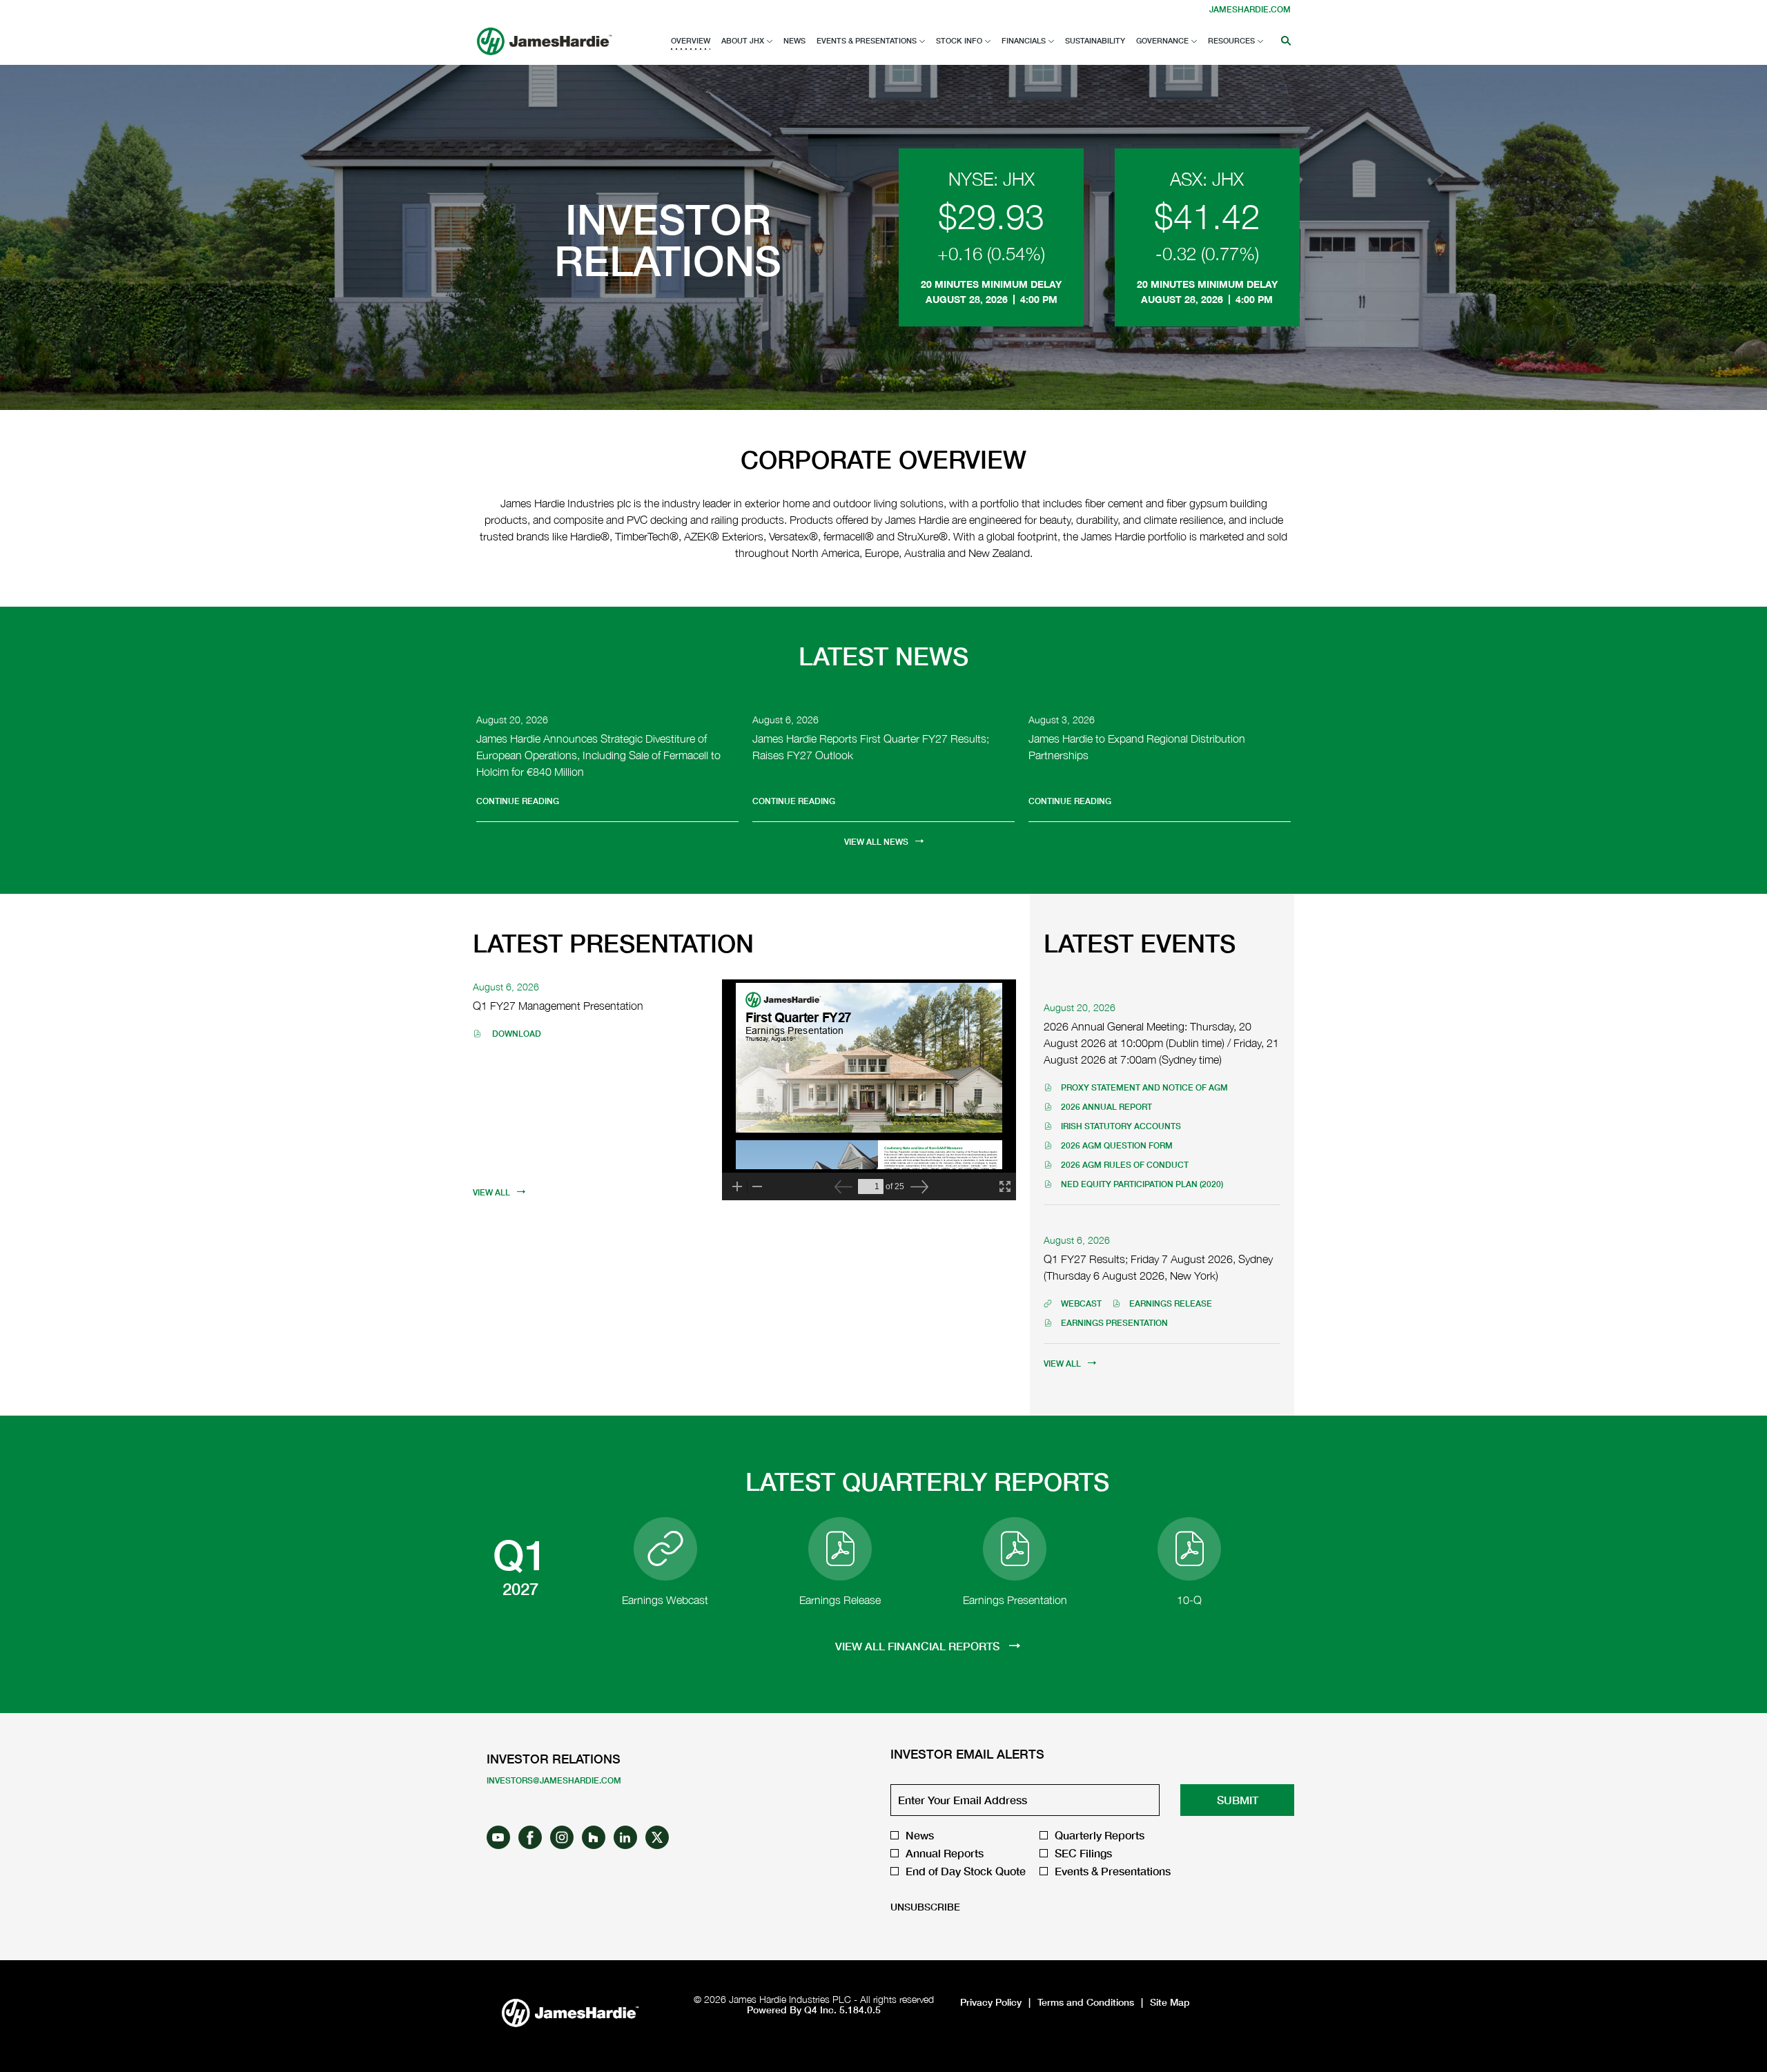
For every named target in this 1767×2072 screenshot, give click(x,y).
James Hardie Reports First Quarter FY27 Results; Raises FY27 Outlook (871, 747)
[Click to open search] (1282, 41)
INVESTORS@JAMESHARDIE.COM (554, 1780)
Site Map (1170, 2002)
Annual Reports (945, 1853)
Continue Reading (518, 801)
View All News (876, 842)
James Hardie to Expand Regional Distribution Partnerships (1137, 747)
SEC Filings (1083, 1853)
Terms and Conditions (1086, 2002)
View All (491, 1192)
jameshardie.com (1250, 9)
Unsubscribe (925, 1907)
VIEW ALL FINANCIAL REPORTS (919, 1646)
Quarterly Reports (1100, 1835)
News (920, 1835)
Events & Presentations (1113, 1871)
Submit (1238, 1800)
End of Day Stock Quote (966, 1871)
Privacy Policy (991, 2002)
